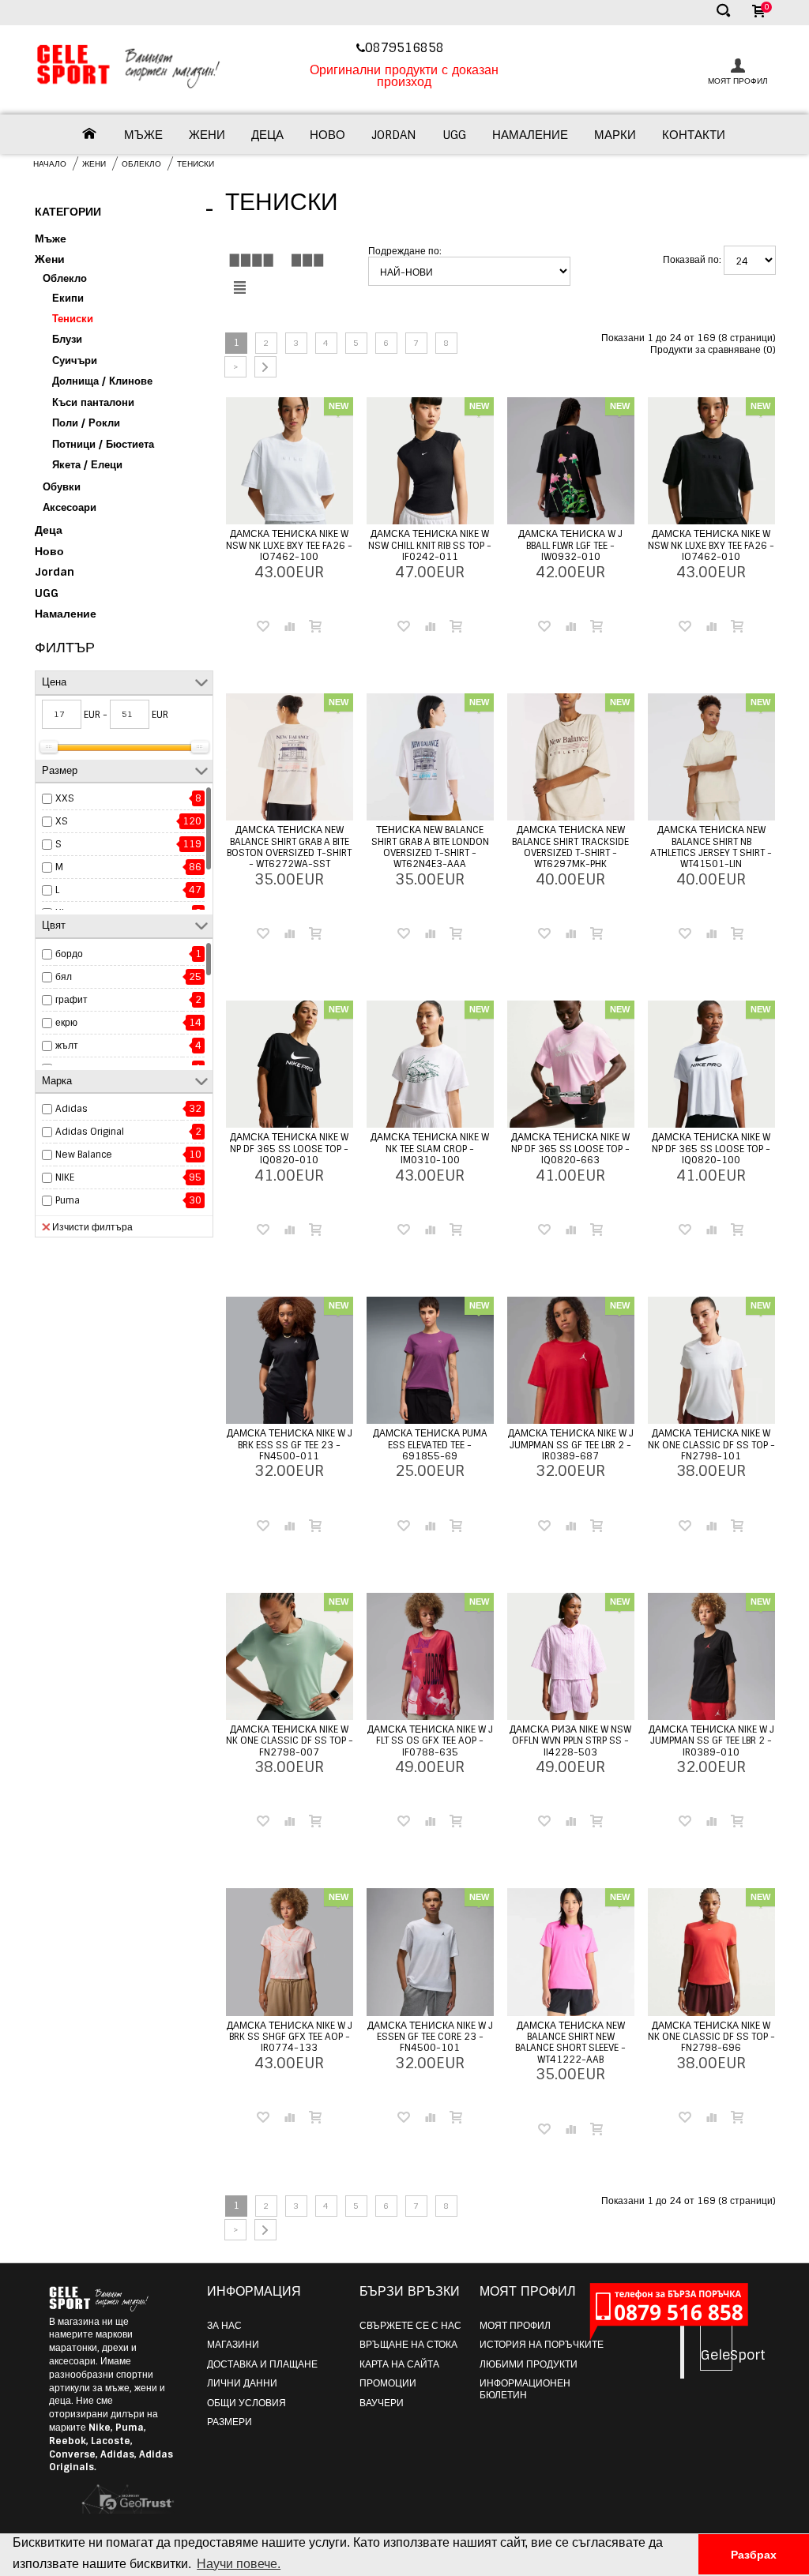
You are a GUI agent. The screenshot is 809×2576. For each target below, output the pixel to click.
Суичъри (75, 360)
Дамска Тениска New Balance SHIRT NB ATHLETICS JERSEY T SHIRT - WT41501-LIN (711, 847)
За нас (224, 2326)
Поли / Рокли (86, 423)
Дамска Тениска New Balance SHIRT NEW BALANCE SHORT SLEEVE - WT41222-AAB (570, 2043)
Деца (267, 135)
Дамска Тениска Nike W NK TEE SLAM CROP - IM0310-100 (430, 1149)
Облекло (141, 164)
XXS (65, 798)
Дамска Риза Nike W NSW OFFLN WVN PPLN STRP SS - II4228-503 (570, 1741)
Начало (50, 164)
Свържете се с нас (410, 2326)
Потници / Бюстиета (103, 444)
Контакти (694, 135)
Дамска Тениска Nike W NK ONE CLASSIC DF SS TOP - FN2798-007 (290, 1741)
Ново (327, 135)
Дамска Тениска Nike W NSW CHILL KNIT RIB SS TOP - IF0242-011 (430, 545)
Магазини (233, 2345)
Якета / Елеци (87, 465)
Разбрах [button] (754, 2555)
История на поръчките (542, 2345)
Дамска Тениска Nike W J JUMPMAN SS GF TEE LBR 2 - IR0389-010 (711, 1741)
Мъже (143, 135)
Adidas (71, 1109)
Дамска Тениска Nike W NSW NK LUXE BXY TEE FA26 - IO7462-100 (289, 545)
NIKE (65, 1177)
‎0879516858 (406, 48)
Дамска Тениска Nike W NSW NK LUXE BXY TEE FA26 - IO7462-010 (711, 545)
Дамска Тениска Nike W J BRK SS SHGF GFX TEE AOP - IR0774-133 (290, 2037)
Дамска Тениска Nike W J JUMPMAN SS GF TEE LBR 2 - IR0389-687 (571, 1445)
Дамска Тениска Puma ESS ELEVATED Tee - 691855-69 (430, 1445)
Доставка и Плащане (262, 2364)
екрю (66, 1023)
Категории (124, 210)
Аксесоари (70, 507)
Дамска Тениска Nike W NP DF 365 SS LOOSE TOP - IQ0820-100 (711, 1149)
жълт (67, 1046)
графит (71, 1000)
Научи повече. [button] (239, 2564)
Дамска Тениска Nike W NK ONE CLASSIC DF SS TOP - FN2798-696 (711, 2037)
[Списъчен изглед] (239, 288)
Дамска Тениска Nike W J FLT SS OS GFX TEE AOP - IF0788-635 (430, 1741)
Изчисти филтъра (92, 1227)
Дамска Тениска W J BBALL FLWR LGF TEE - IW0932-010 (570, 545)
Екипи (68, 298)
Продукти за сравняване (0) (713, 350)
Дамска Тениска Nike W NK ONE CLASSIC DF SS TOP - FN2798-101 (711, 1445)
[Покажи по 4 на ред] (251, 260)
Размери (230, 2422)
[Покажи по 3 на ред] (307, 260)
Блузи (67, 339)
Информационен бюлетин (525, 2389)
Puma (68, 1200)
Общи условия (246, 2403)
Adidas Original (90, 1132)
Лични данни (242, 2383)
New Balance (84, 1155)
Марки (615, 135)
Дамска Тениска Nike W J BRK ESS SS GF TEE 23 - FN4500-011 (290, 1445)
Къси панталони (93, 402)
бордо (69, 954)
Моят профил (515, 2326)
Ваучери (382, 2403)
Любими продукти (529, 2364)
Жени (207, 135)
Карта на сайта (399, 2364)
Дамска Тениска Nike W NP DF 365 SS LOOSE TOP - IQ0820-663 (570, 1149)
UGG (454, 135)
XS (62, 821)
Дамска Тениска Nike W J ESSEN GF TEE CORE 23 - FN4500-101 (430, 2037)
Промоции (388, 2383)
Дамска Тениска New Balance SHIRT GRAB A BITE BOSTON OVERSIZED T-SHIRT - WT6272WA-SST (289, 847)
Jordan (394, 135)
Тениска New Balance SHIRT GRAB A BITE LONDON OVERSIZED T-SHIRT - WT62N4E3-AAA (430, 847)
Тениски (196, 164)
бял (64, 977)
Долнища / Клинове (102, 381)
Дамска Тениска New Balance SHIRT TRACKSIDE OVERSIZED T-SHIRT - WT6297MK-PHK (570, 847)
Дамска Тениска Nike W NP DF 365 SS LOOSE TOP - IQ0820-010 (289, 1149)
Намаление (530, 135)
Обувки (62, 487)
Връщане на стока (408, 2345)
